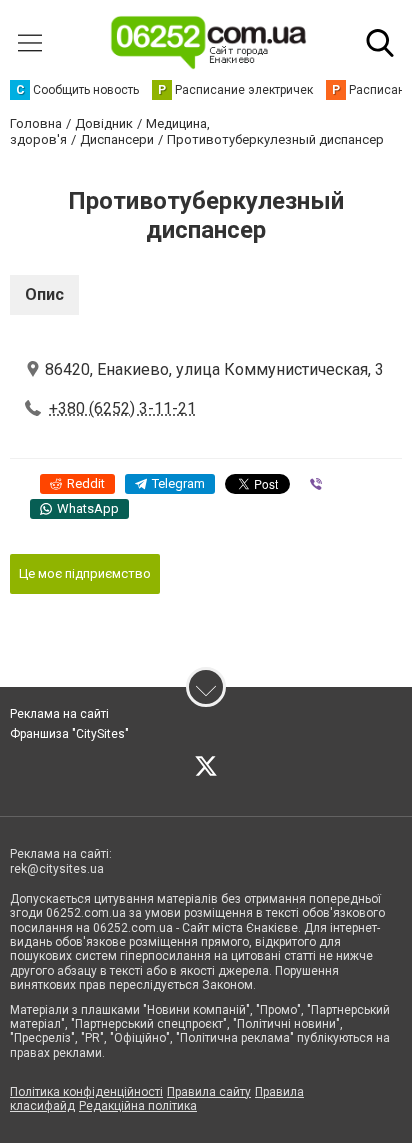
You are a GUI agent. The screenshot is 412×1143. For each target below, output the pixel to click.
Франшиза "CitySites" (69, 734)
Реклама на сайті (59, 714)
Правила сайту (209, 1092)
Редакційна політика (138, 1106)
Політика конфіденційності (86, 1092)
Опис (44, 294)
